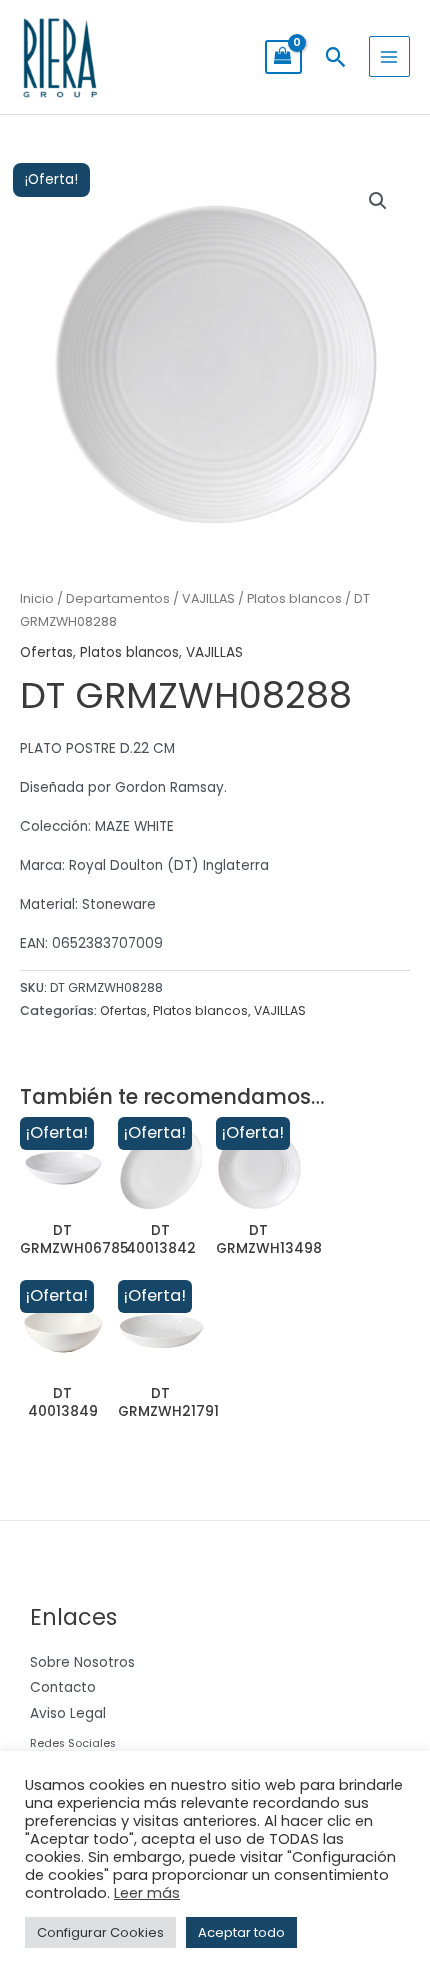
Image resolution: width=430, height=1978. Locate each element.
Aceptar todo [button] (241, 1932)
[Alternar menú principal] (389, 56)
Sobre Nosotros (82, 1662)
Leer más (147, 1893)
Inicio (37, 598)
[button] (335, 57)
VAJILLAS (208, 598)
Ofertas (46, 652)
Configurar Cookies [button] (100, 1932)
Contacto (63, 1687)
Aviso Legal (68, 1713)
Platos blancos (294, 598)
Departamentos (118, 598)
